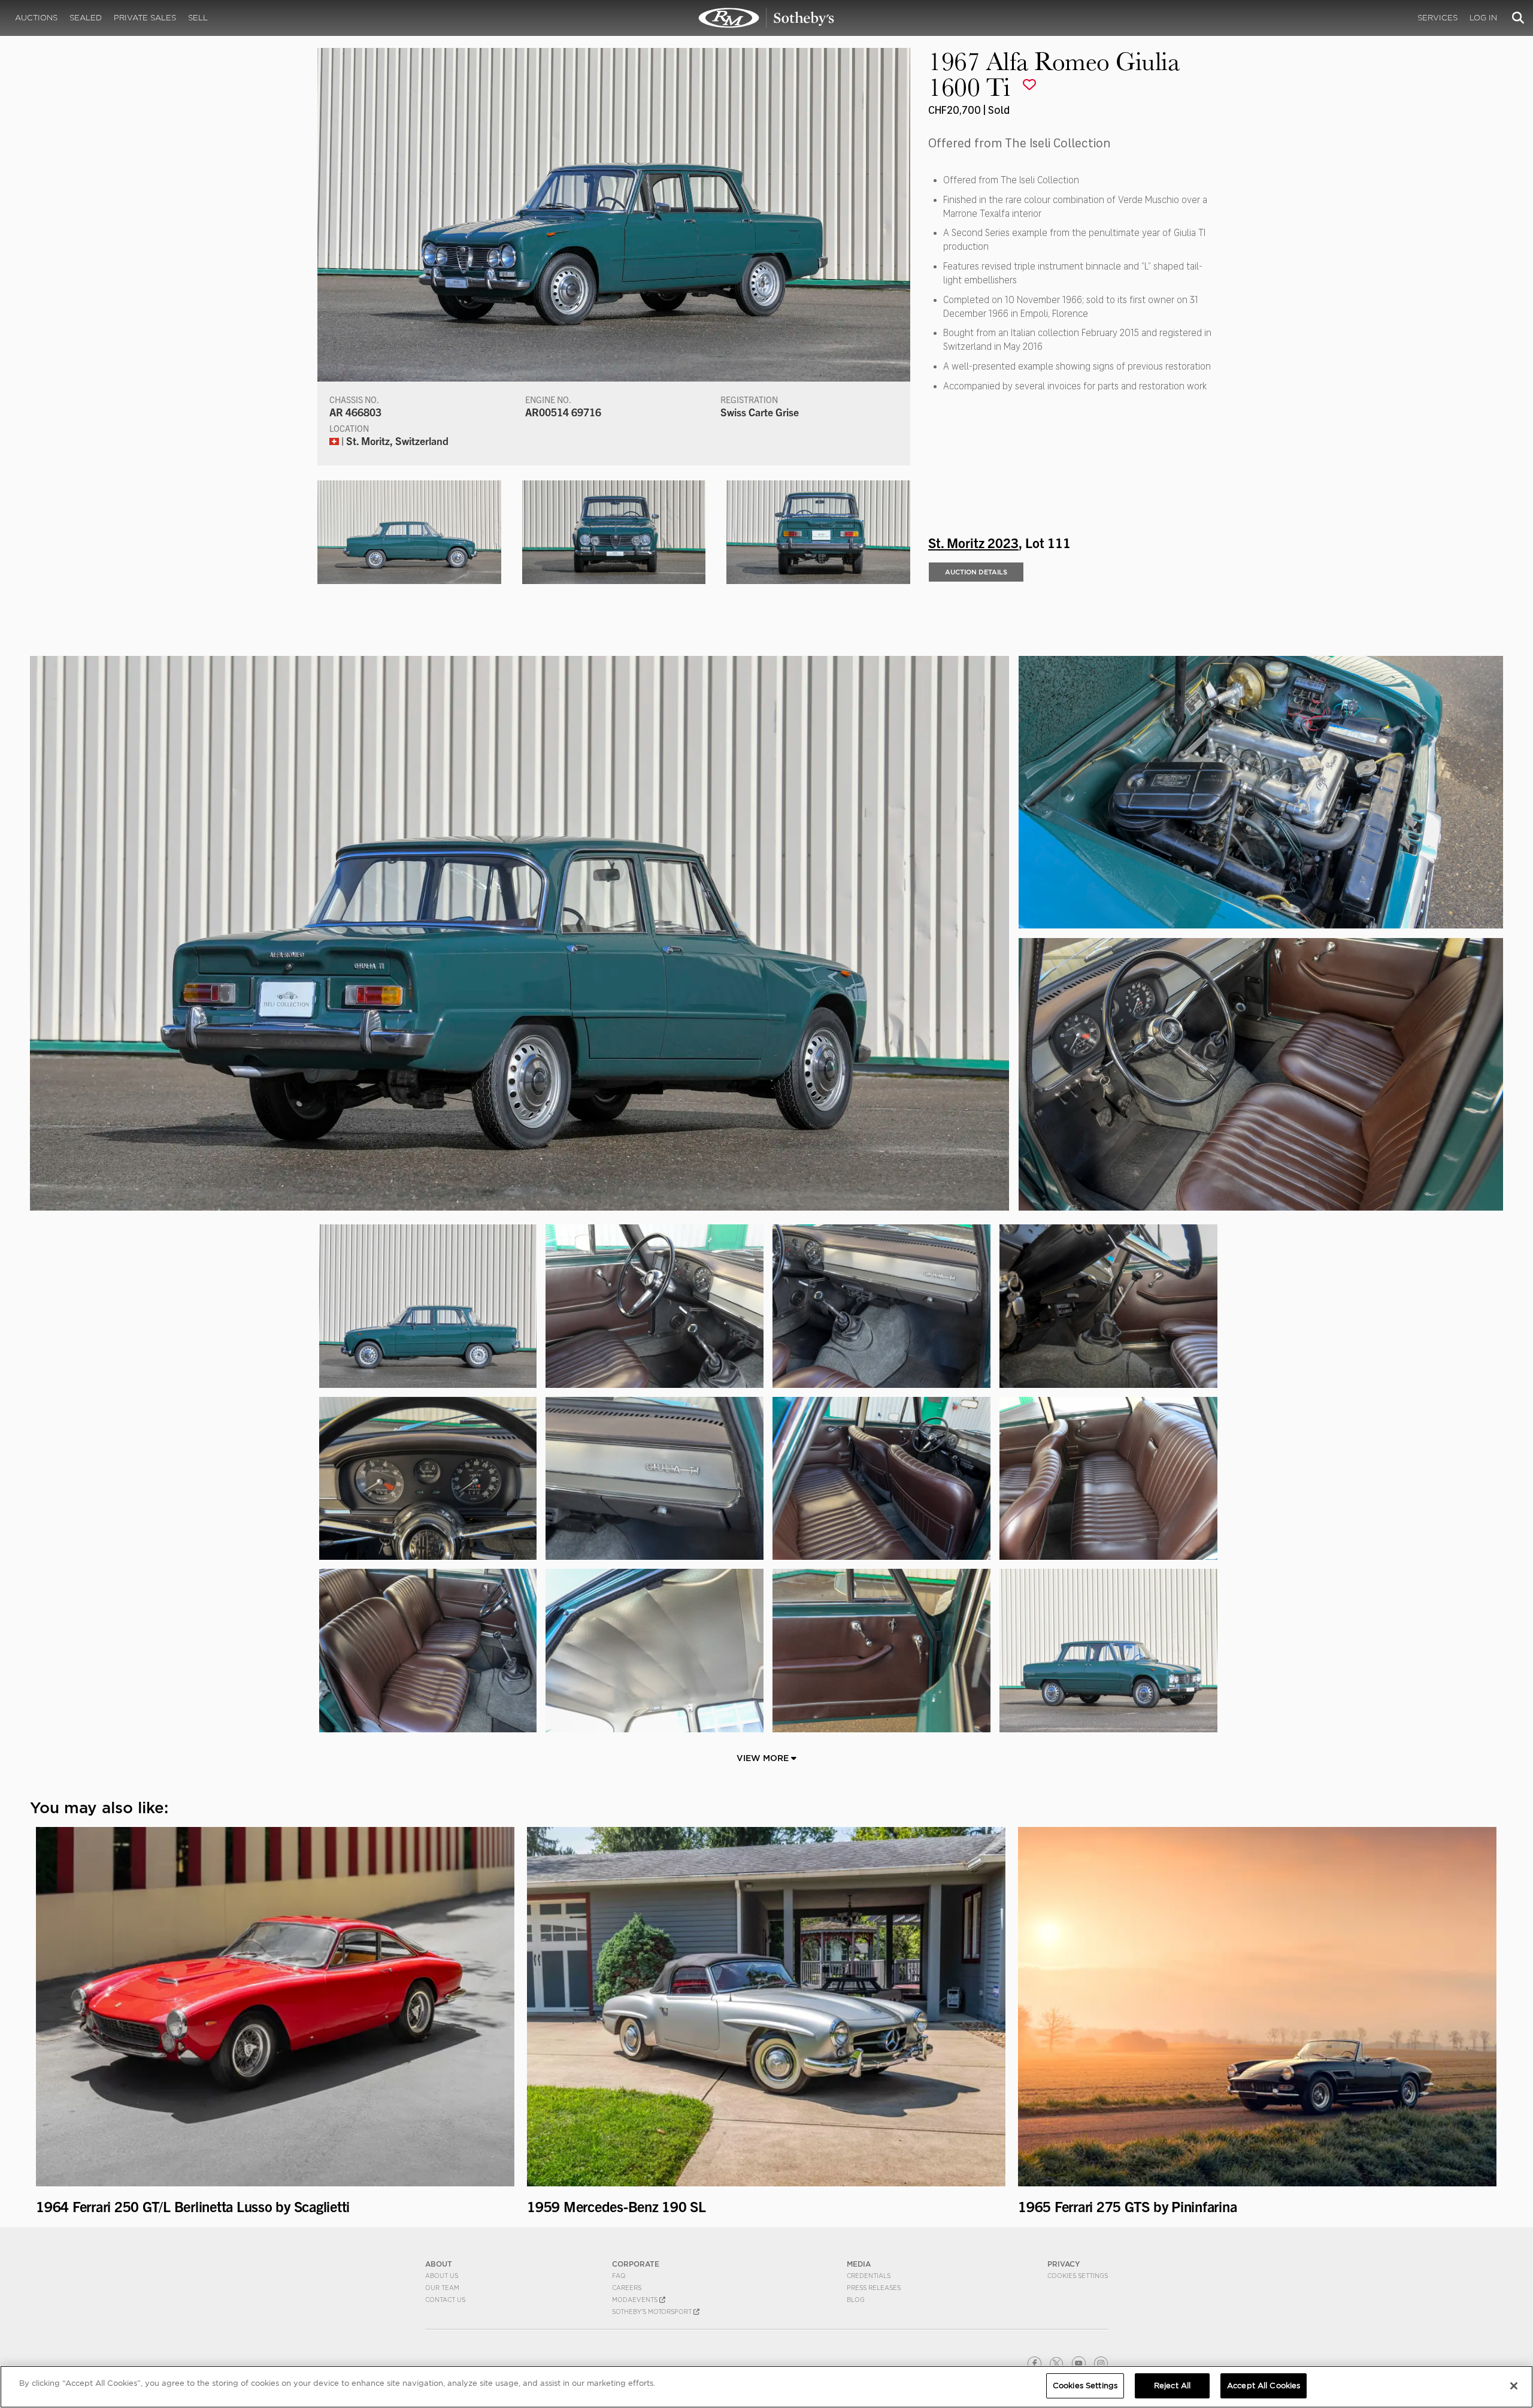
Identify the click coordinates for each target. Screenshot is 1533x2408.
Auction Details (976, 572)
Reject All (1172, 2386)
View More (764, 1758)
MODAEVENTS (636, 2300)
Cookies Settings (1078, 2276)
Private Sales (145, 18)
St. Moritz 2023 (973, 542)
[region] (766, 2387)
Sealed (86, 18)
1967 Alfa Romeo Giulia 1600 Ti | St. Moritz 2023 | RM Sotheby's (766, 18)
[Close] (1514, 2386)
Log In (1483, 18)
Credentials (869, 2276)
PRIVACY (1064, 2264)
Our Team (442, 2288)
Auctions (36, 18)
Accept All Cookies (1264, 2386)
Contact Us (445, 2300)
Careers (627, 2288)
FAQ (619, 2276)
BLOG (856, 2300)
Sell (198, 18)
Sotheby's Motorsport (653, 2312)
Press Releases (874, 2288)
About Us (442, 2276)
